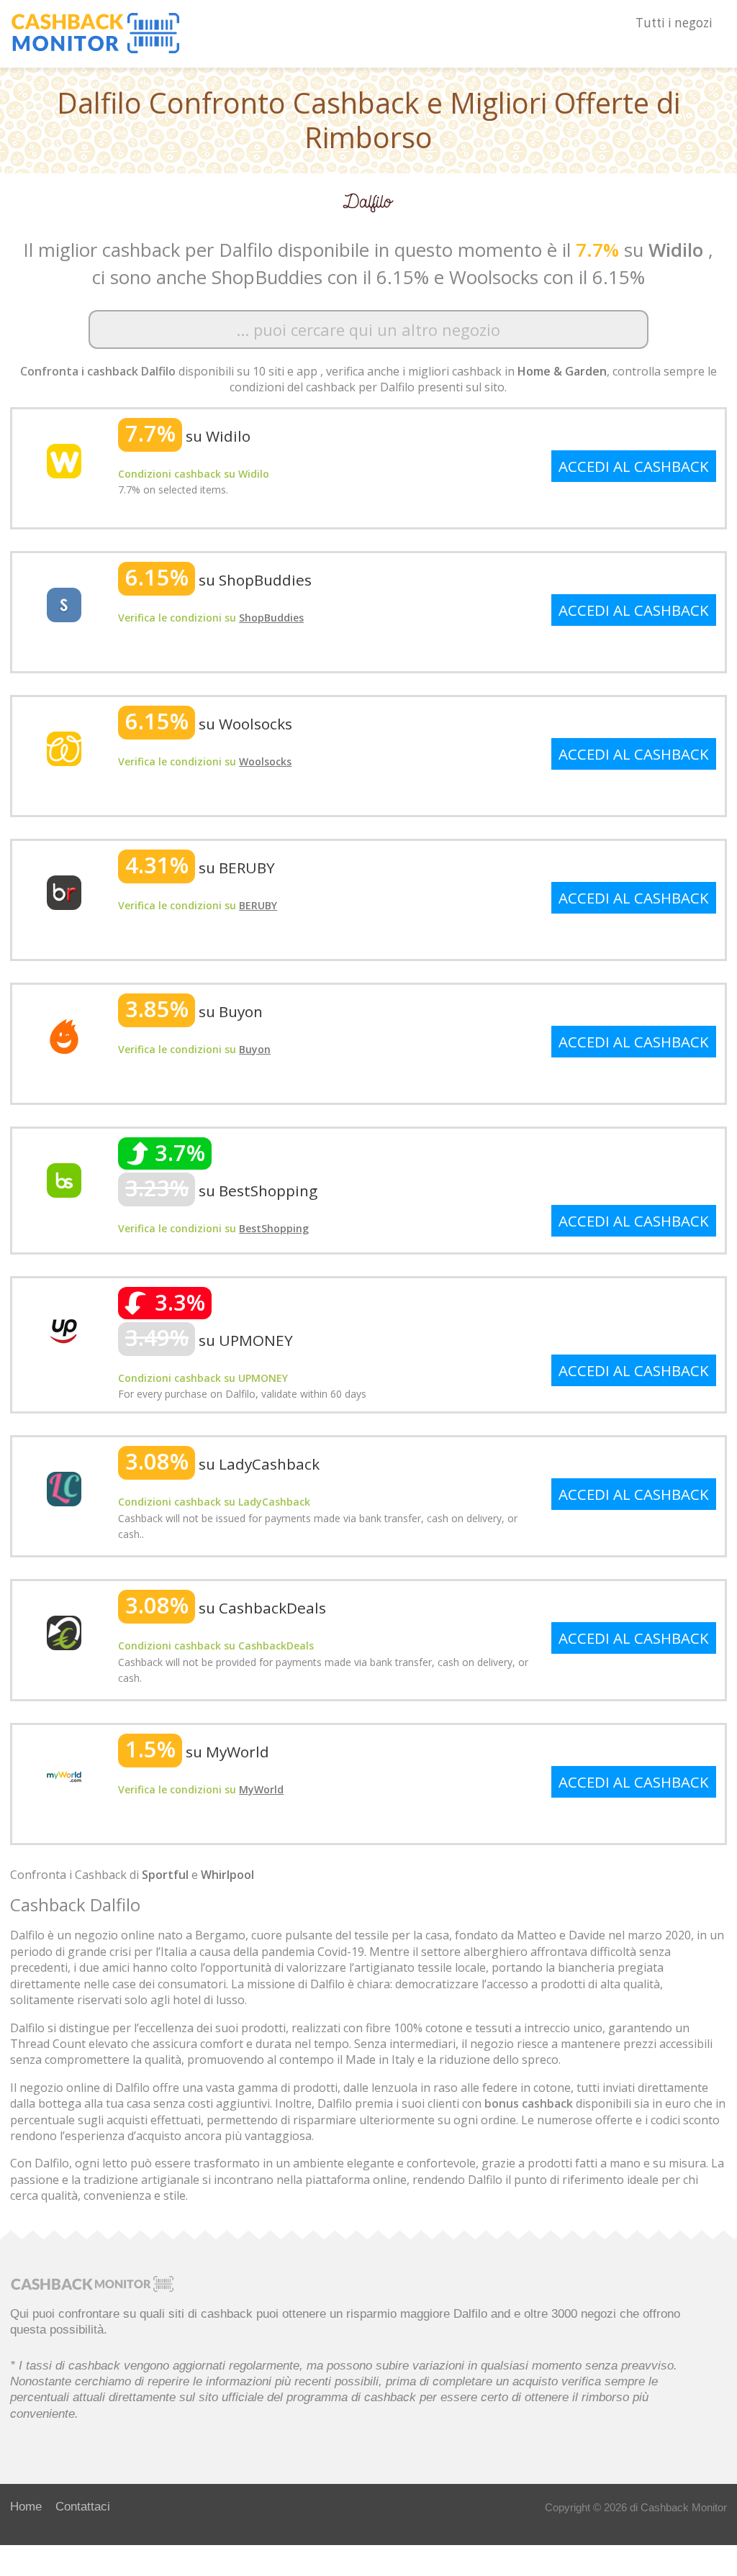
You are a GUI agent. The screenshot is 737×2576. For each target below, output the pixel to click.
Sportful (165, 1875)
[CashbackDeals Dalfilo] (64, 1631)
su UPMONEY (209, 1340)
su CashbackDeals (226, 1608)
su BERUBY (200, 868)
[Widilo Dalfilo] (64, 460)
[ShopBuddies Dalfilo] (64, 604)
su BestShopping (221, 1191)
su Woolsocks (209, 724)
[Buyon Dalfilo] (64, 1035)
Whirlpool (227, 1875)
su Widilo (188, 436)
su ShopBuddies (218, 580)
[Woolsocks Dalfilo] (64, 747)
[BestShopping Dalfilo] (64, 1179)
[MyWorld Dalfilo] (64, 1775)
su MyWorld (197, 1752)
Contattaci (83, 2506)
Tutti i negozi (674, 23)
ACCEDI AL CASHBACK (634, 466)
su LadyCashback (222, 1464)
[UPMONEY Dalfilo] (64, 1329)
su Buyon (194, 1011)
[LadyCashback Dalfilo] (64, 1488)
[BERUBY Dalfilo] (64, 891)
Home (26, 2506)
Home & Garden (562, 371)
